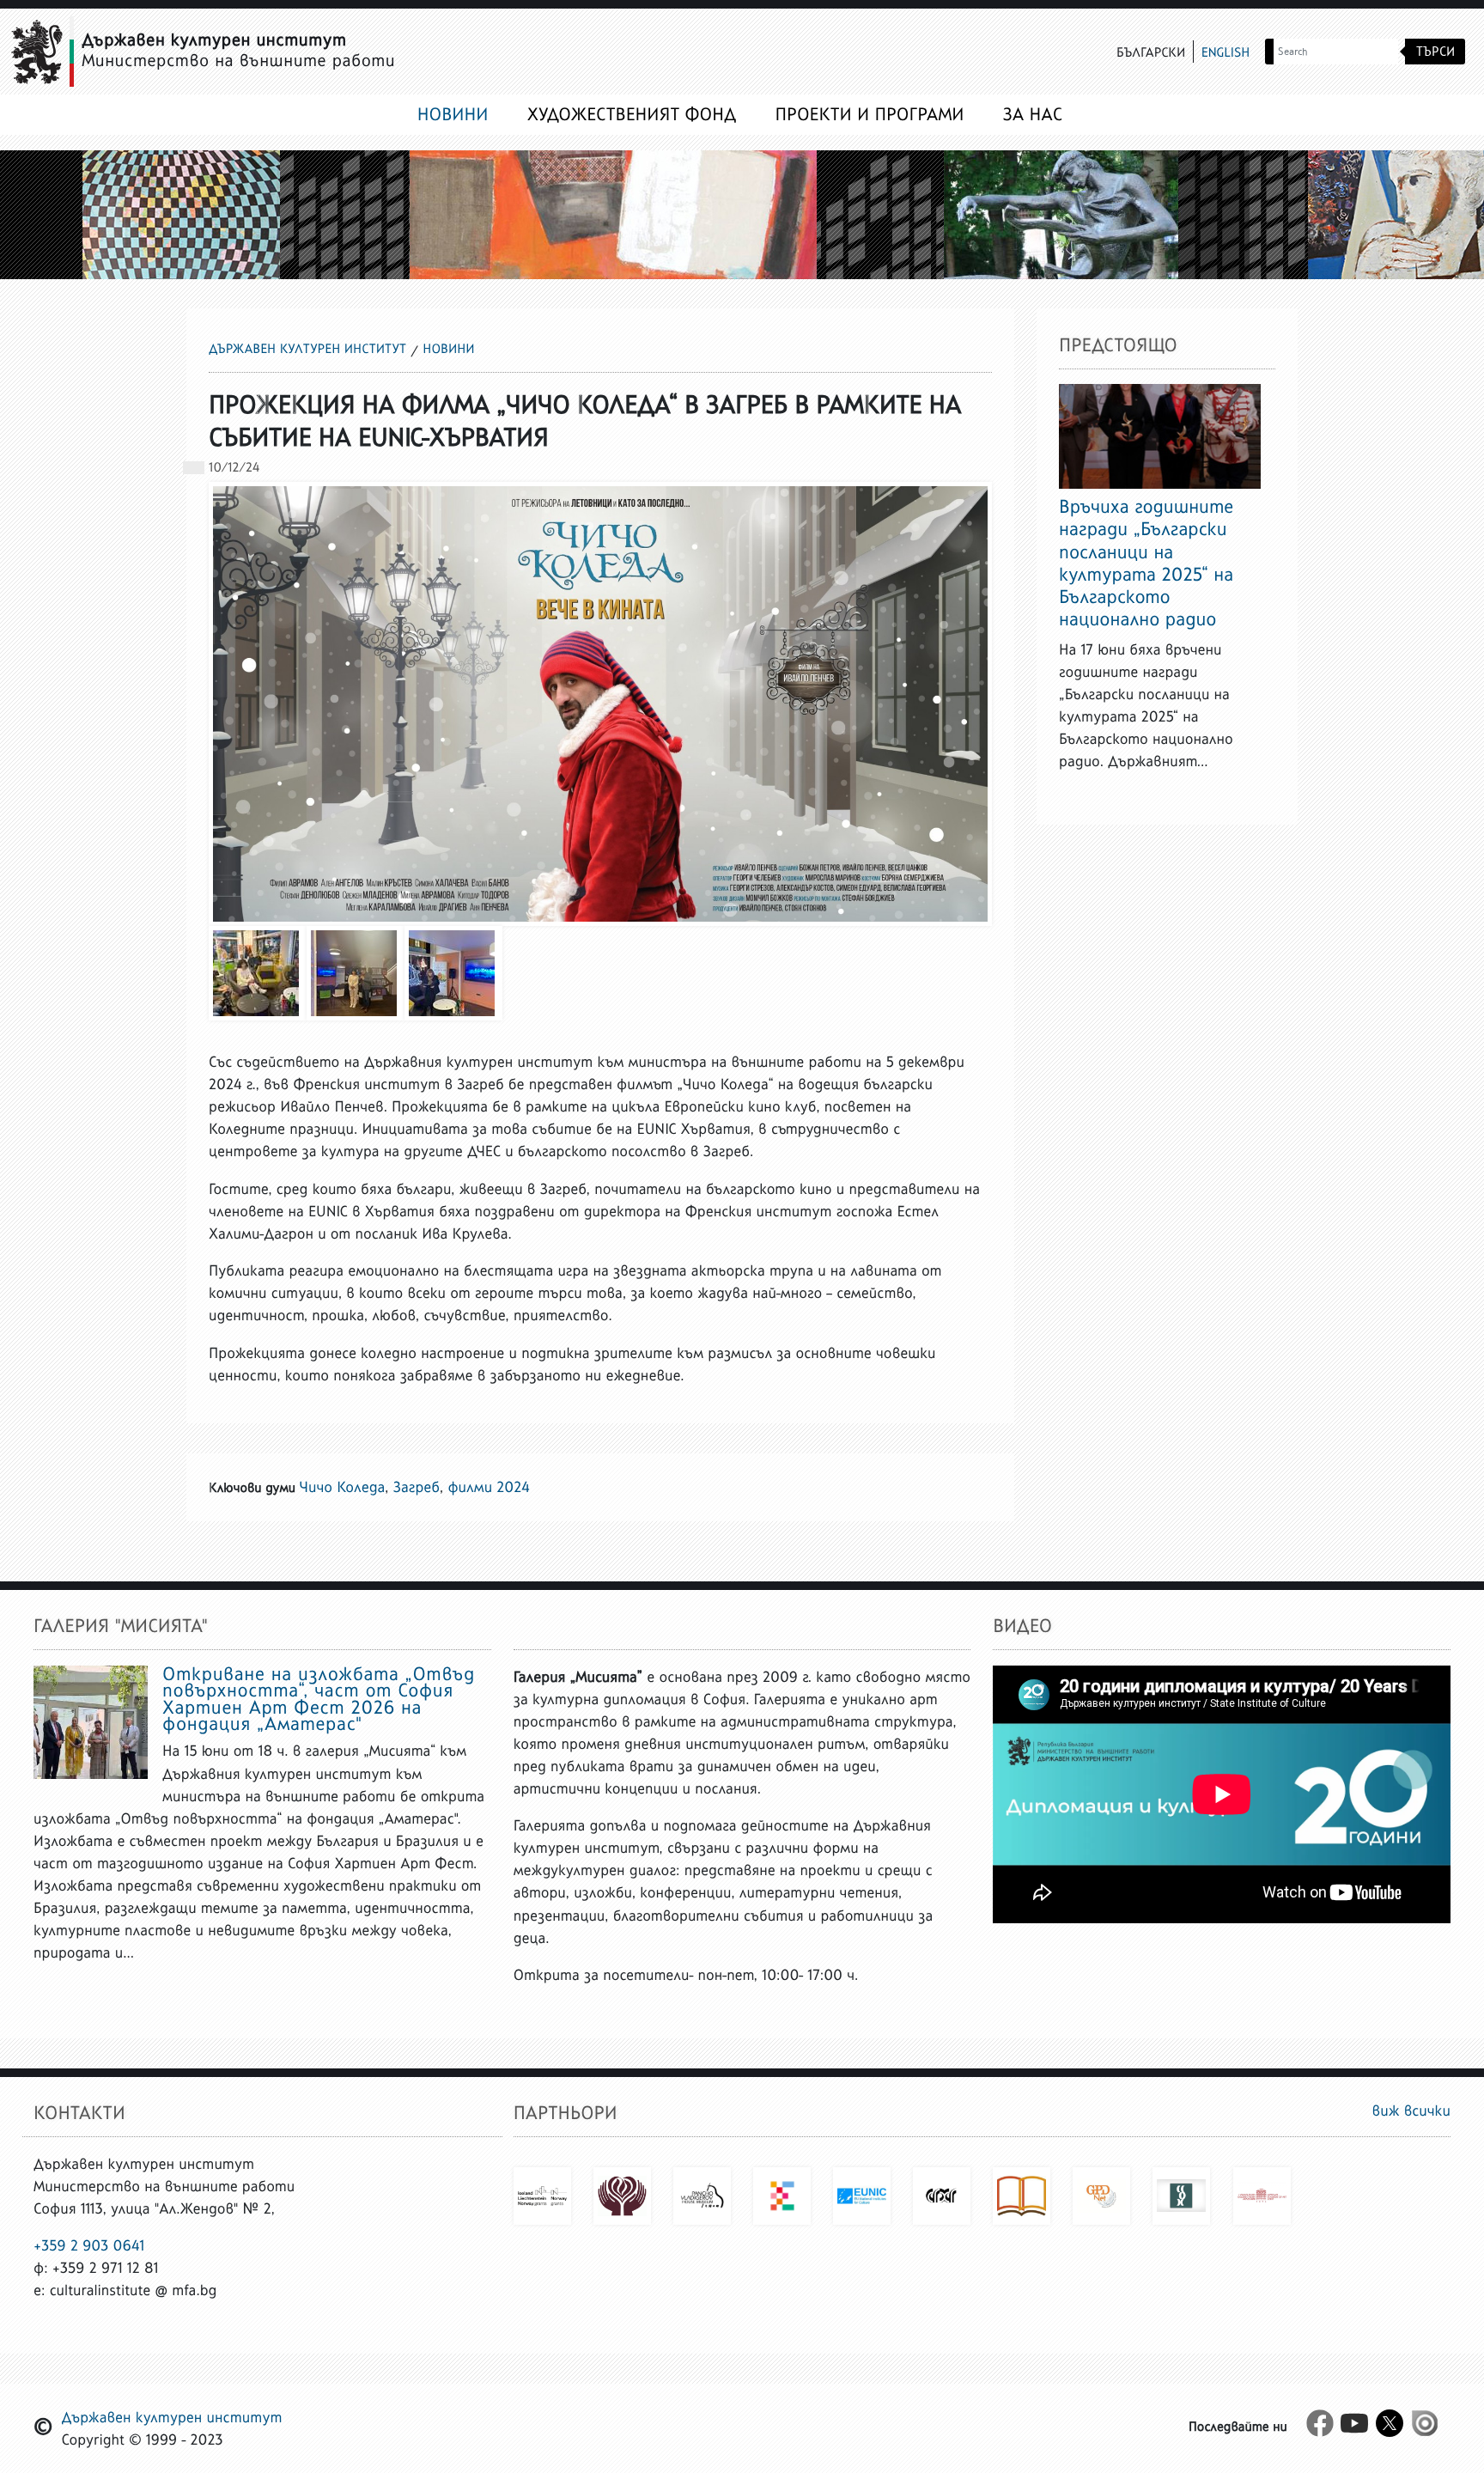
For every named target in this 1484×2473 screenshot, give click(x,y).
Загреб (417, 1487)
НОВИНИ (453, 114)
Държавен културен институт (307, 349)
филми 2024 (488, 1487)
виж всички (1411, 2111)
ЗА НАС (1033, 114)
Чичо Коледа (343, 1487)
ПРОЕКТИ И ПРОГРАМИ (870, 114)
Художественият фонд (632, 114)
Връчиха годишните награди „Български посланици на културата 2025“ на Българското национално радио (1146, 562)
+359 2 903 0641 (89, 2245)
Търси (1435, 51)
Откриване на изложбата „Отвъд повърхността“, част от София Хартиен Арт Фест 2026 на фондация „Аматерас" (319, 1699)
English (1226, 53)
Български (1151, 53)
